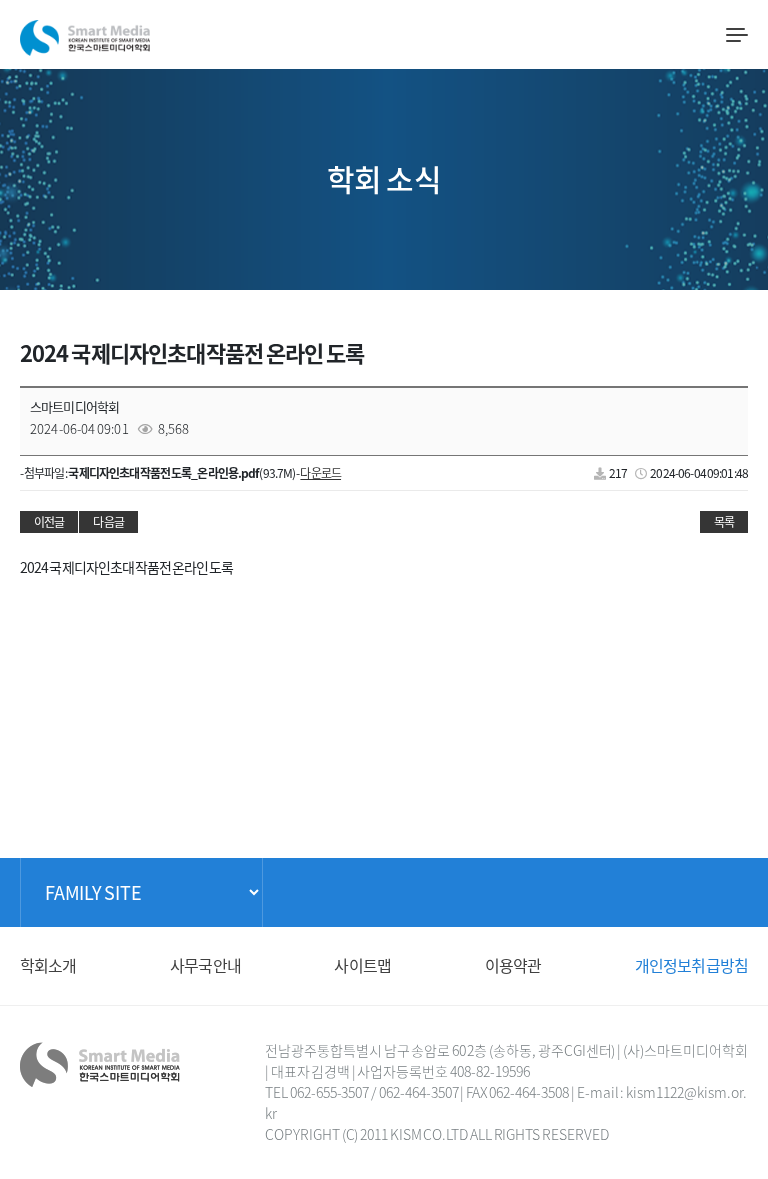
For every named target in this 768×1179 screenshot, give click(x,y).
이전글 (49, 522)
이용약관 (513, 965)
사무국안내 (205, 965)
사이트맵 (362, 965)
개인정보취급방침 (691, 965)
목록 (724, 522)
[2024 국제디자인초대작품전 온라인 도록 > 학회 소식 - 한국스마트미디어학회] (85, 33)
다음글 (108, 522)
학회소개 (48, 965)
